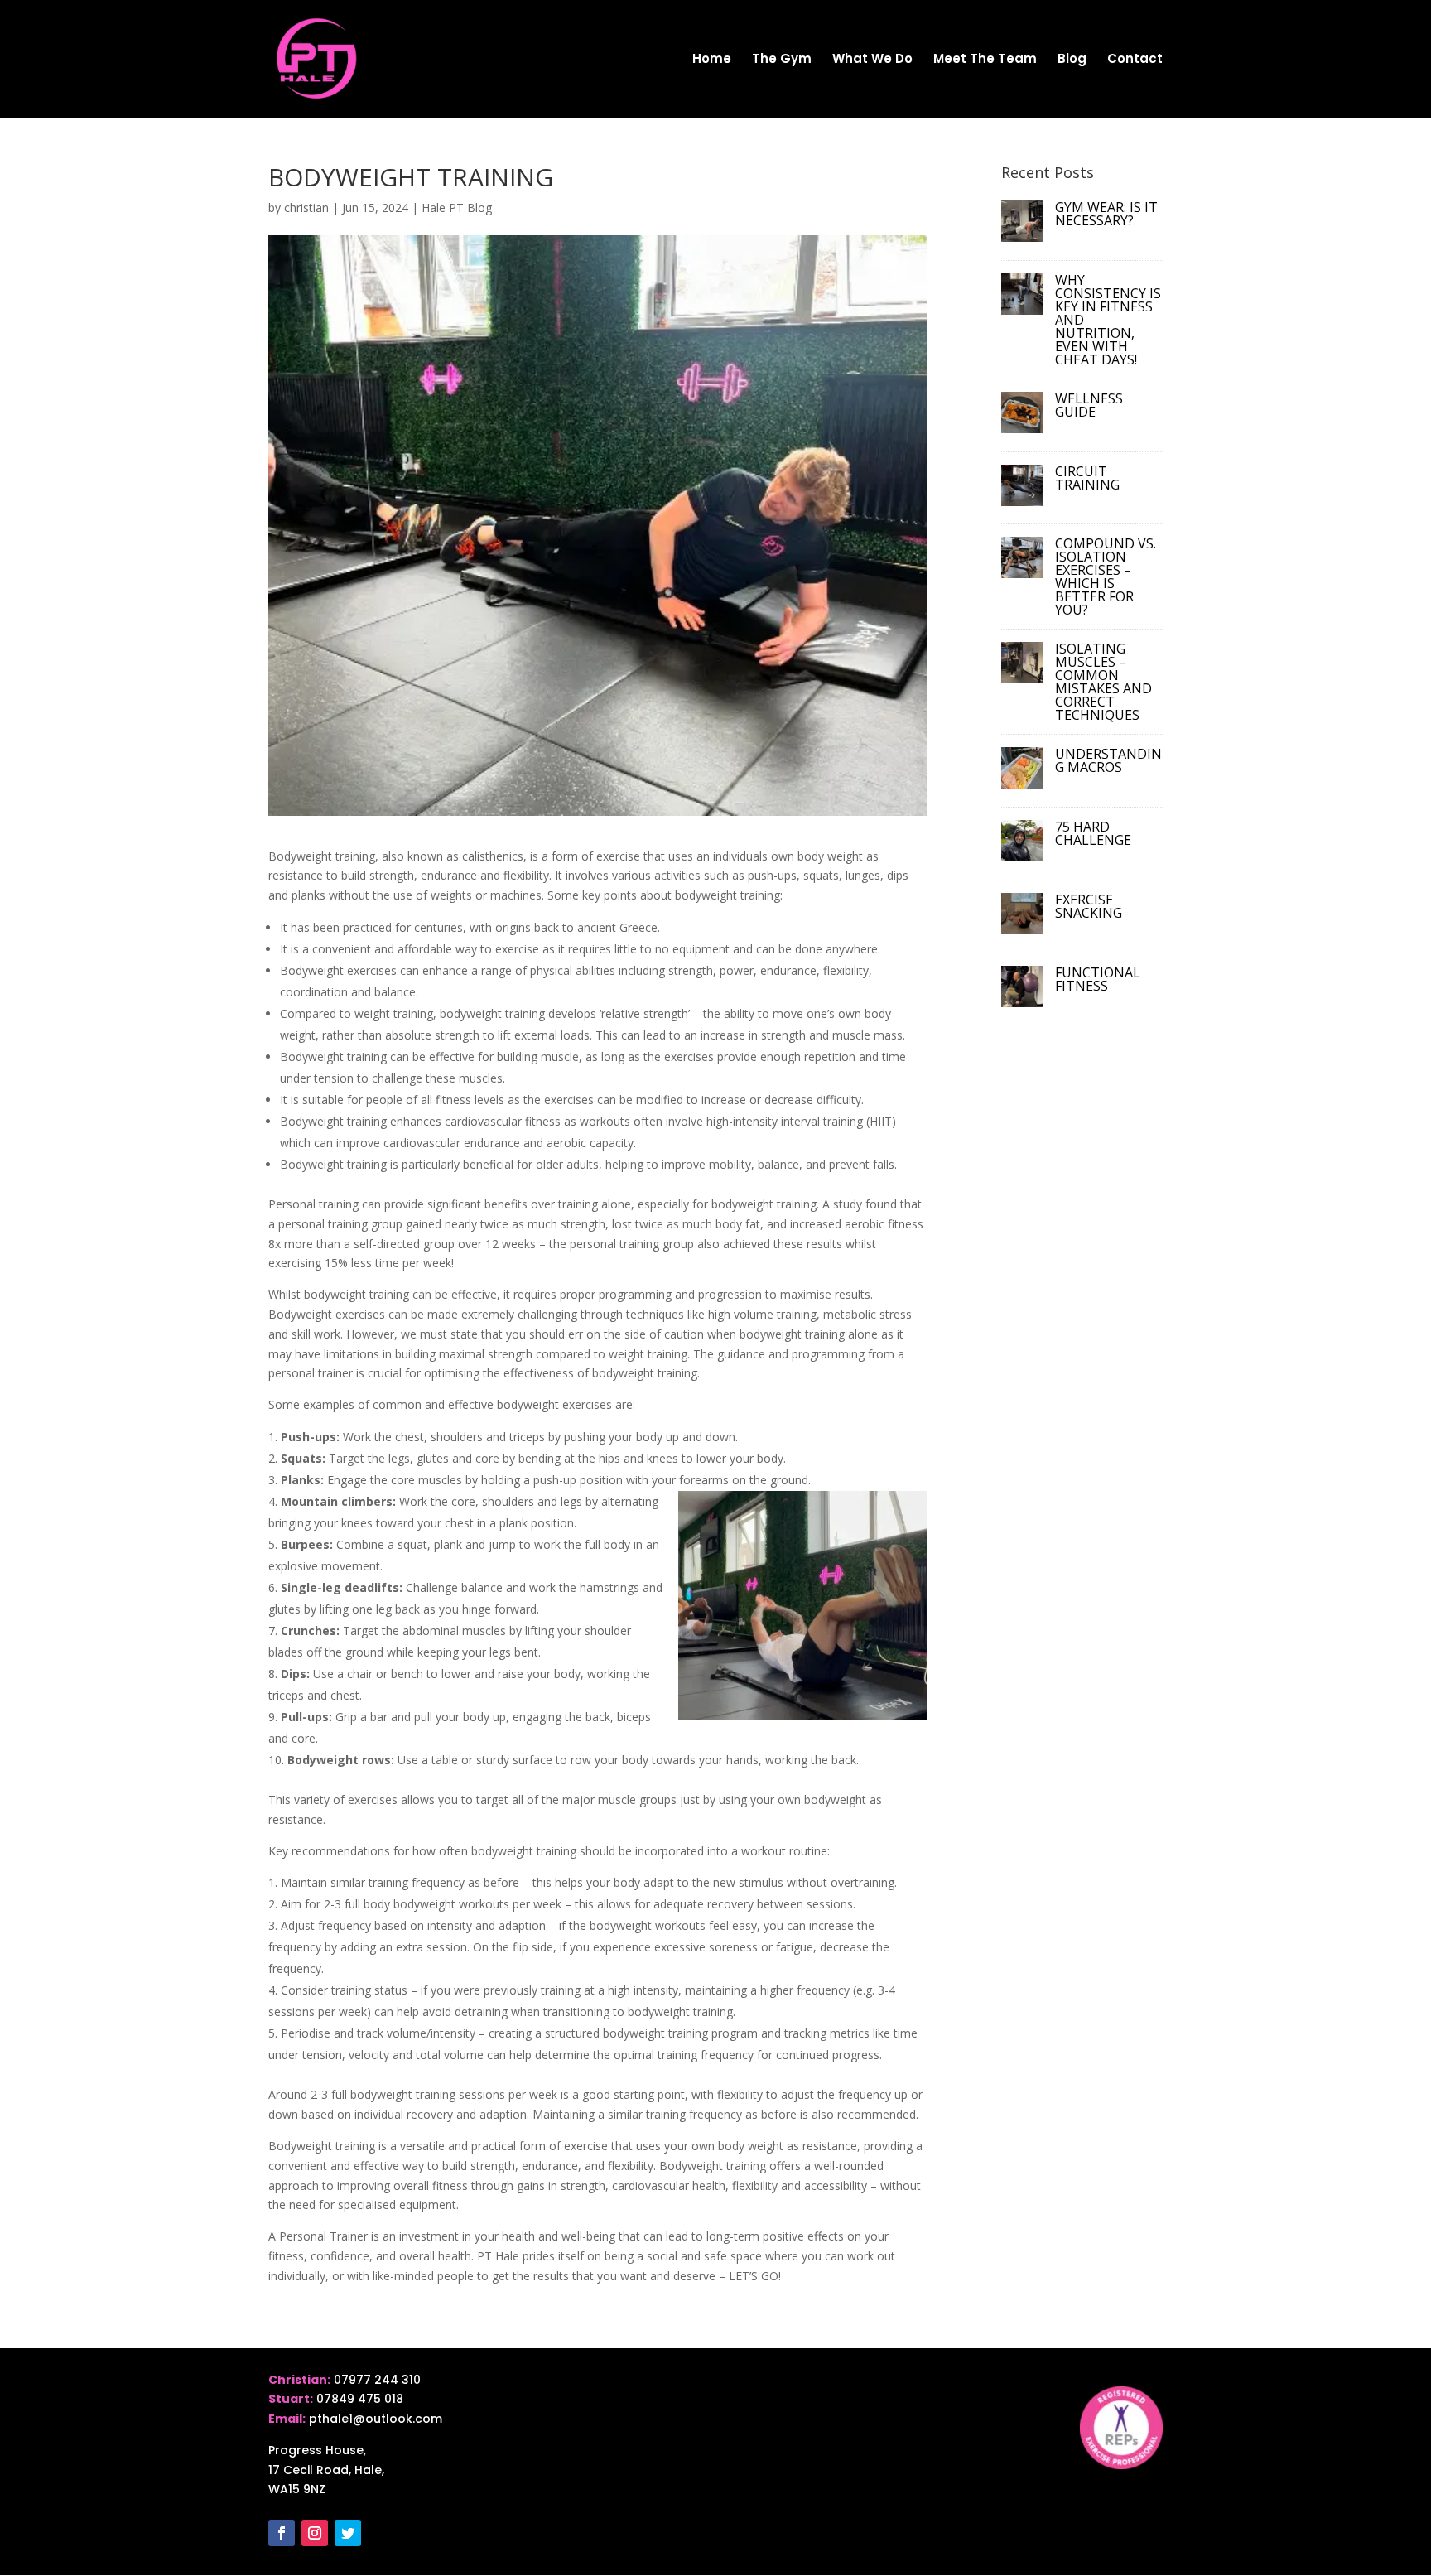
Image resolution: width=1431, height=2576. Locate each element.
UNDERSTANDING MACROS (1108, 760)
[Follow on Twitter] (348, 2533)
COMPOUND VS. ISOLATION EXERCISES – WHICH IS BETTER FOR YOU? (1106, 576)
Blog (1072, 60)
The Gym (782, 60)
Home (712, 60)
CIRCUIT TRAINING (1087, 478)
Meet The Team (985, 60)
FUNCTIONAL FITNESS (1098, 979)
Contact (1135, 60)
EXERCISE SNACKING (1089, 906)
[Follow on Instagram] (315, 2533)
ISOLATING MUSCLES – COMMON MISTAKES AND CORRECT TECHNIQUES (1103, 682)
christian (306, 207)
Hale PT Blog (457, 207)
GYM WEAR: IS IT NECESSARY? (1106, 214)
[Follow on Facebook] (282, 2533)
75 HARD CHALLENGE (1093, 833)
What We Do (872, 60)
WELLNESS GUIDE (1089, 405)
